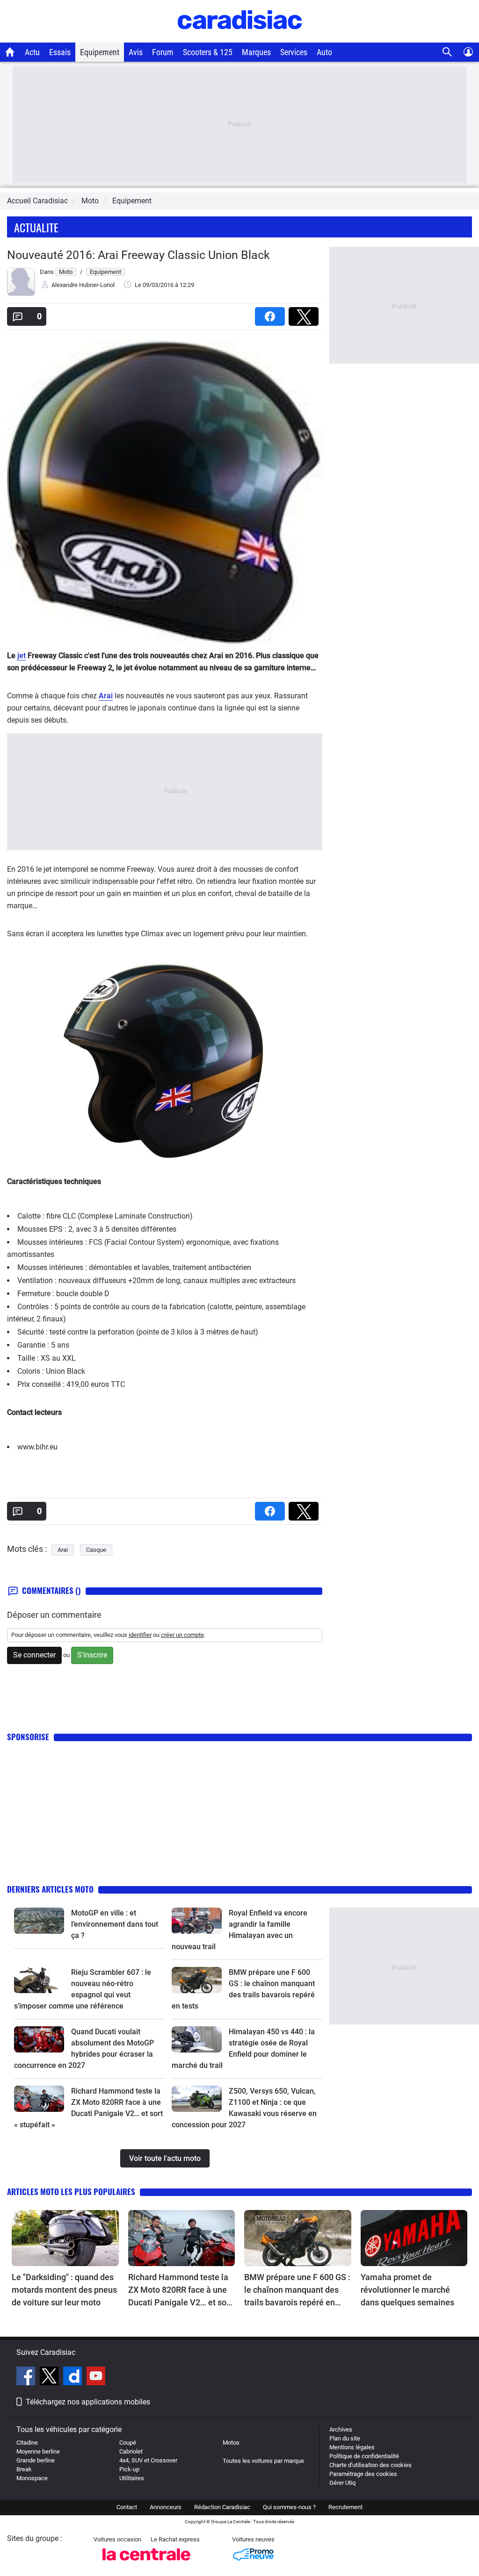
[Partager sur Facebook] (272, 313)
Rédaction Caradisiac (222, 2507)
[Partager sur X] (305, 313)
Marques (256, 52)
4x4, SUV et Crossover (148, 2460)
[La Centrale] (146, 2563)
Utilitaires (132, 2478)
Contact (127, 2507)
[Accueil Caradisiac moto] (10, 52)
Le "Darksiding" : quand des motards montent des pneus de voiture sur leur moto (64, 2290)
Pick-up (129, 2469)
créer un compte (182, 1635)
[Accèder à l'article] (39, 1921)
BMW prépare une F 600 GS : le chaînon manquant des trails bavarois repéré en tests (297, 2290)
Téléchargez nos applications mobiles (88, 2402)
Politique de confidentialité (364, 2456)
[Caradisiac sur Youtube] (96, 2377)
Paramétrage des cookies (363, 2474)
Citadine (27, 2443)
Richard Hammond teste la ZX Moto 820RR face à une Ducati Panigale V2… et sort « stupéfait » (180, 2290)
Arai (106, 696)
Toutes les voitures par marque (263, 2461)
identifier (140, 1635)
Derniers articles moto (50, 1889)
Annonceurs (166, 2507)
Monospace (32, 2478)
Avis (136, 52)
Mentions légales (352, 2447)
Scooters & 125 (208, 52)
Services (294, 52)
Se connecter (34, 1655)
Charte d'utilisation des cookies (370, 2465)
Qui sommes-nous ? (289, 2507)
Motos (231, 2443)
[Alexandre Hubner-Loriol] (21, 294)
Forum (163, 52)
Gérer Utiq (342, 2483)
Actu (32, 52)
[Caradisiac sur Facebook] (27, 2377)
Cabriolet (131, 2451)
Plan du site (345, 2438)
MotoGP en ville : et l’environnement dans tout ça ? (115, 1924)
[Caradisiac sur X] (50, 2377)
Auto (324, 52)
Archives (341, 2429)
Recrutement (345, 2507)
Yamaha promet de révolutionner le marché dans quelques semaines (407, 2290)
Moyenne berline (38, 2451)
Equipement (100, 52)
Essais (60, 52)
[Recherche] (447, 52)
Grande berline (36, 2460)
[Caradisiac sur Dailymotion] (74, 2377)
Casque (96, 1550)
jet (22, 656)
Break (24, 2469)
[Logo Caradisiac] (240, 38)
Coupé (128, 2443)
